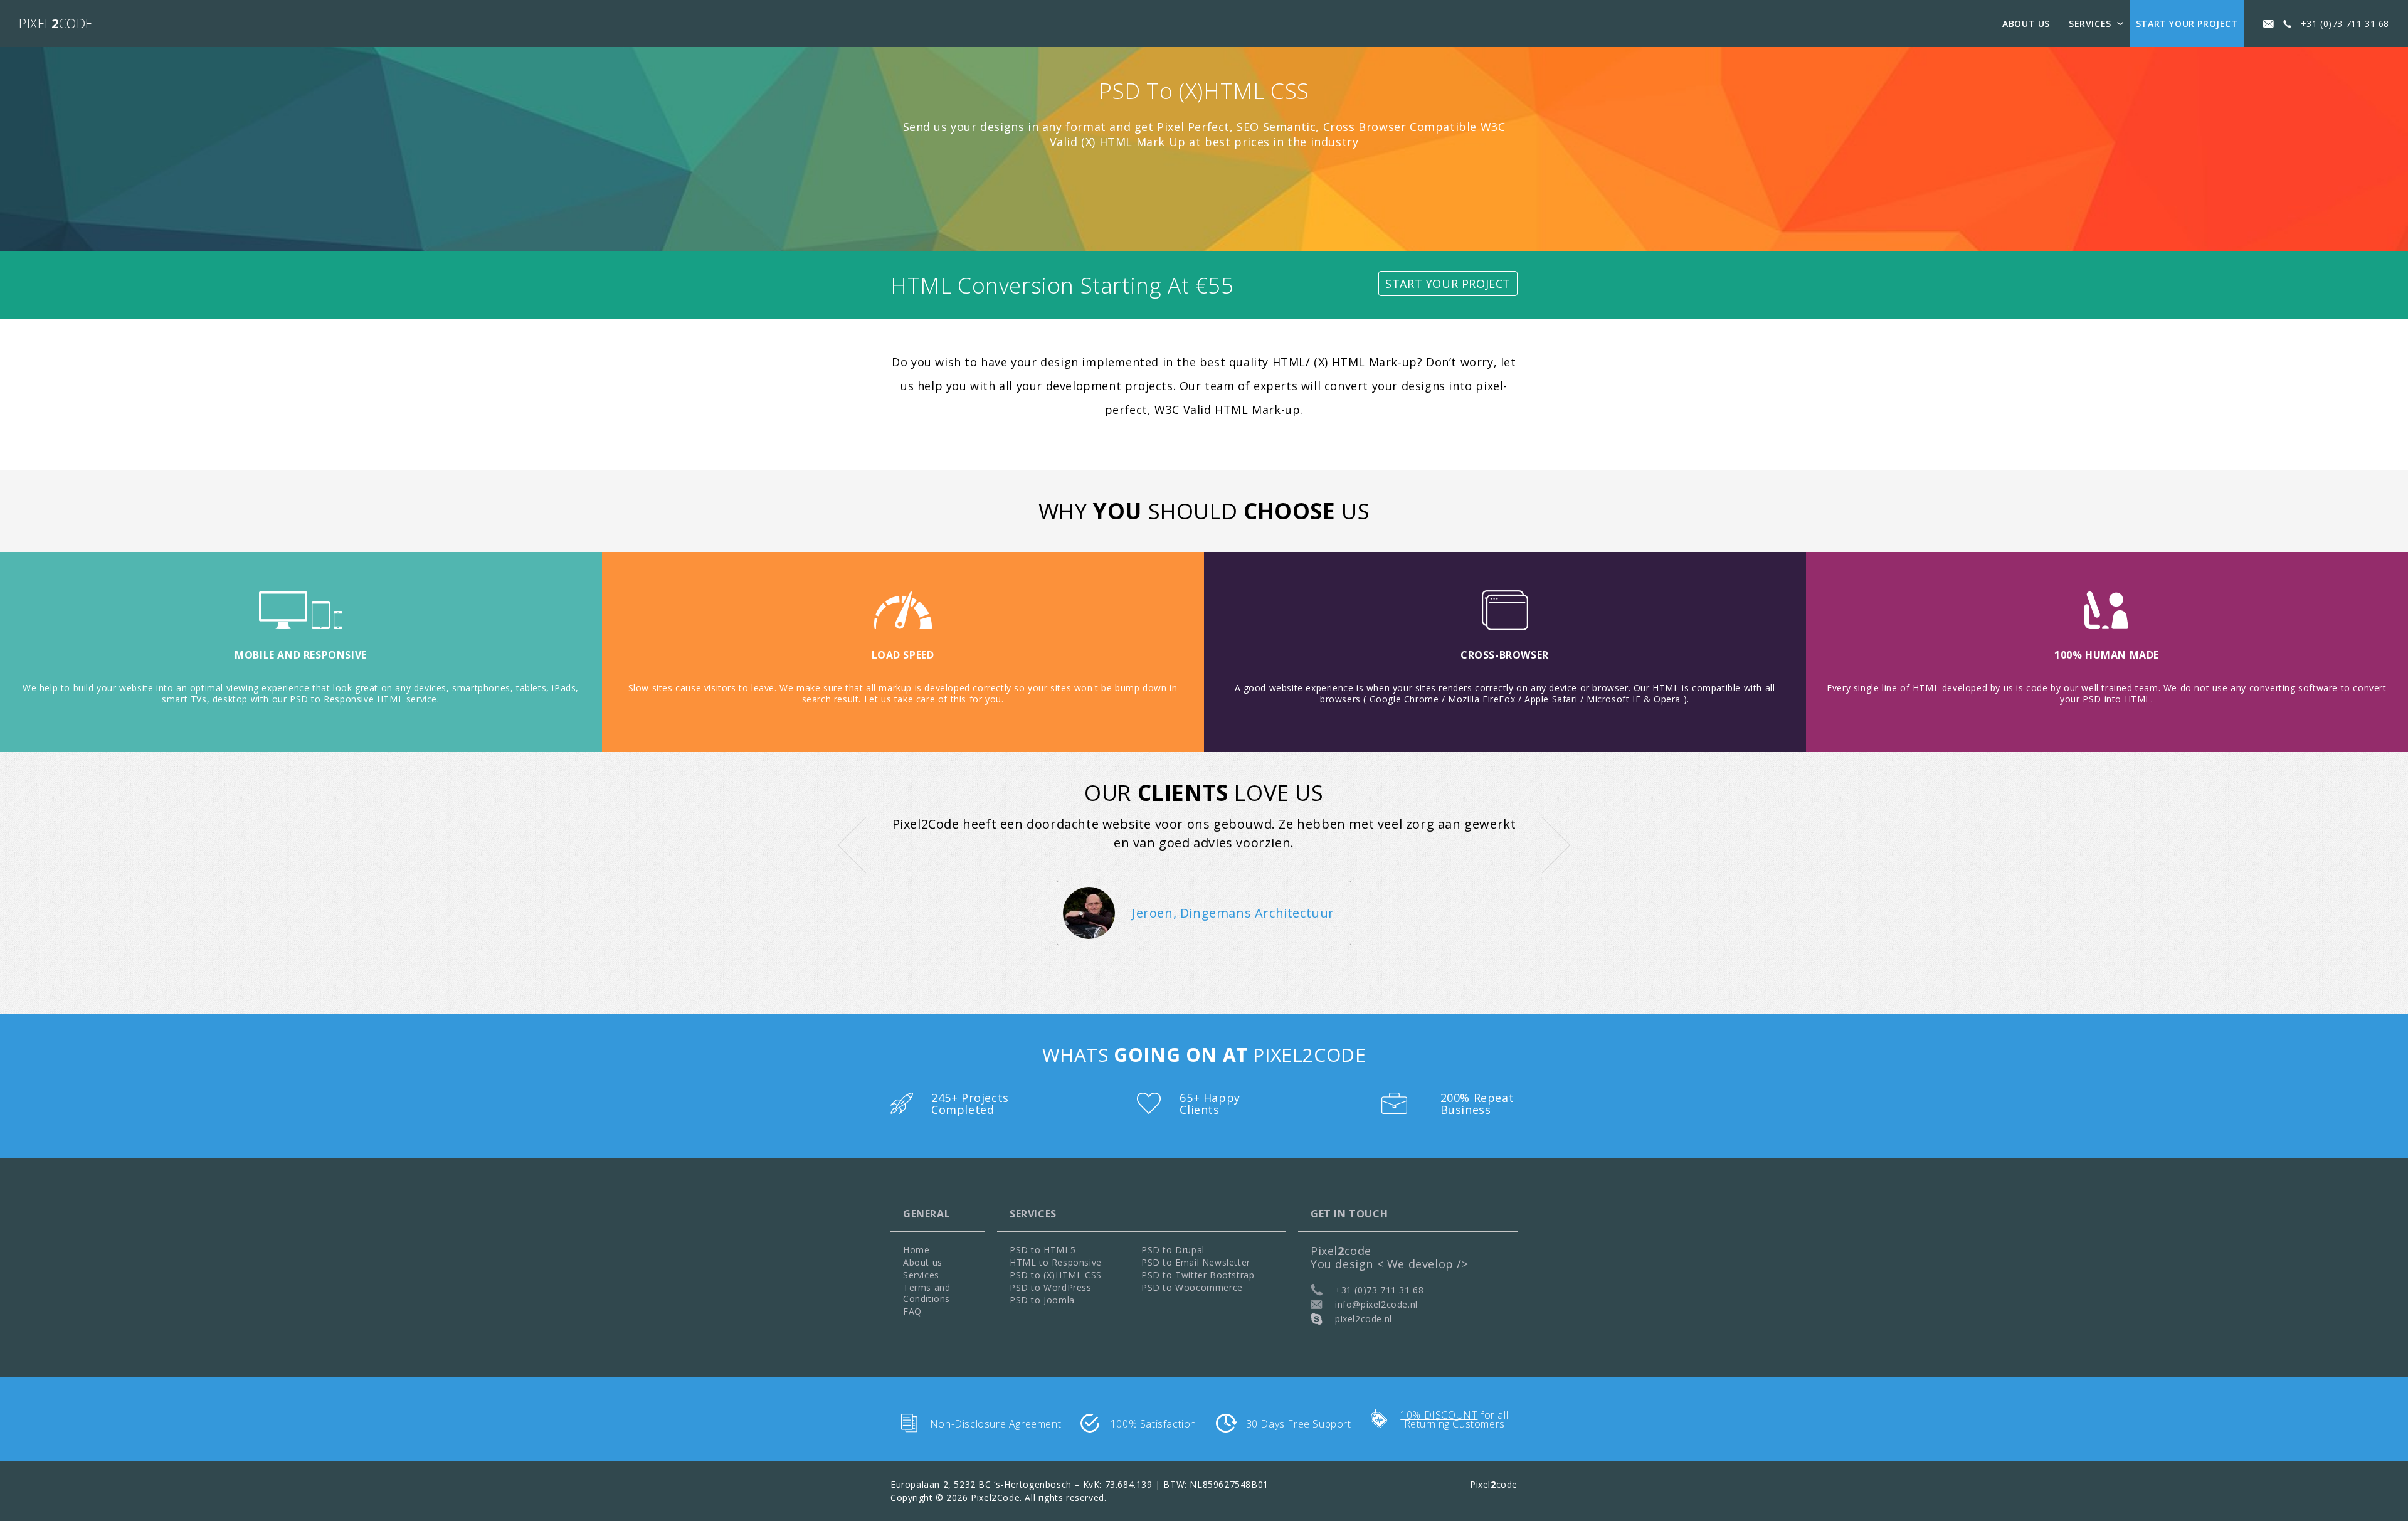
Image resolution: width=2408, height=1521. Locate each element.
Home (916, 1250)
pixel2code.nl (1364, 1319)
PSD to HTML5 (1043, 1250)
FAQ (912, 1311)
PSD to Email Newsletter (1196, 1262)
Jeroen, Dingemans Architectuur (1233, 913)
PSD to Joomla (1042, 1300)
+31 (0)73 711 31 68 (2345, 24)
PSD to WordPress (1051, 1287)
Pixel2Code (995, 1497)
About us (2026, 24)
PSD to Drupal (1173, 1250)
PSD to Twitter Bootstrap (1198, 1275)
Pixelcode (56, 24)
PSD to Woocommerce (1192, 1287)
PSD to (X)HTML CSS (1056, 1275)
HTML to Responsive (1056, 1262)
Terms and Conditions (927, 1293)
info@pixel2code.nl (1376, 1304)
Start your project (2187, 24)
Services (2090, 24)
